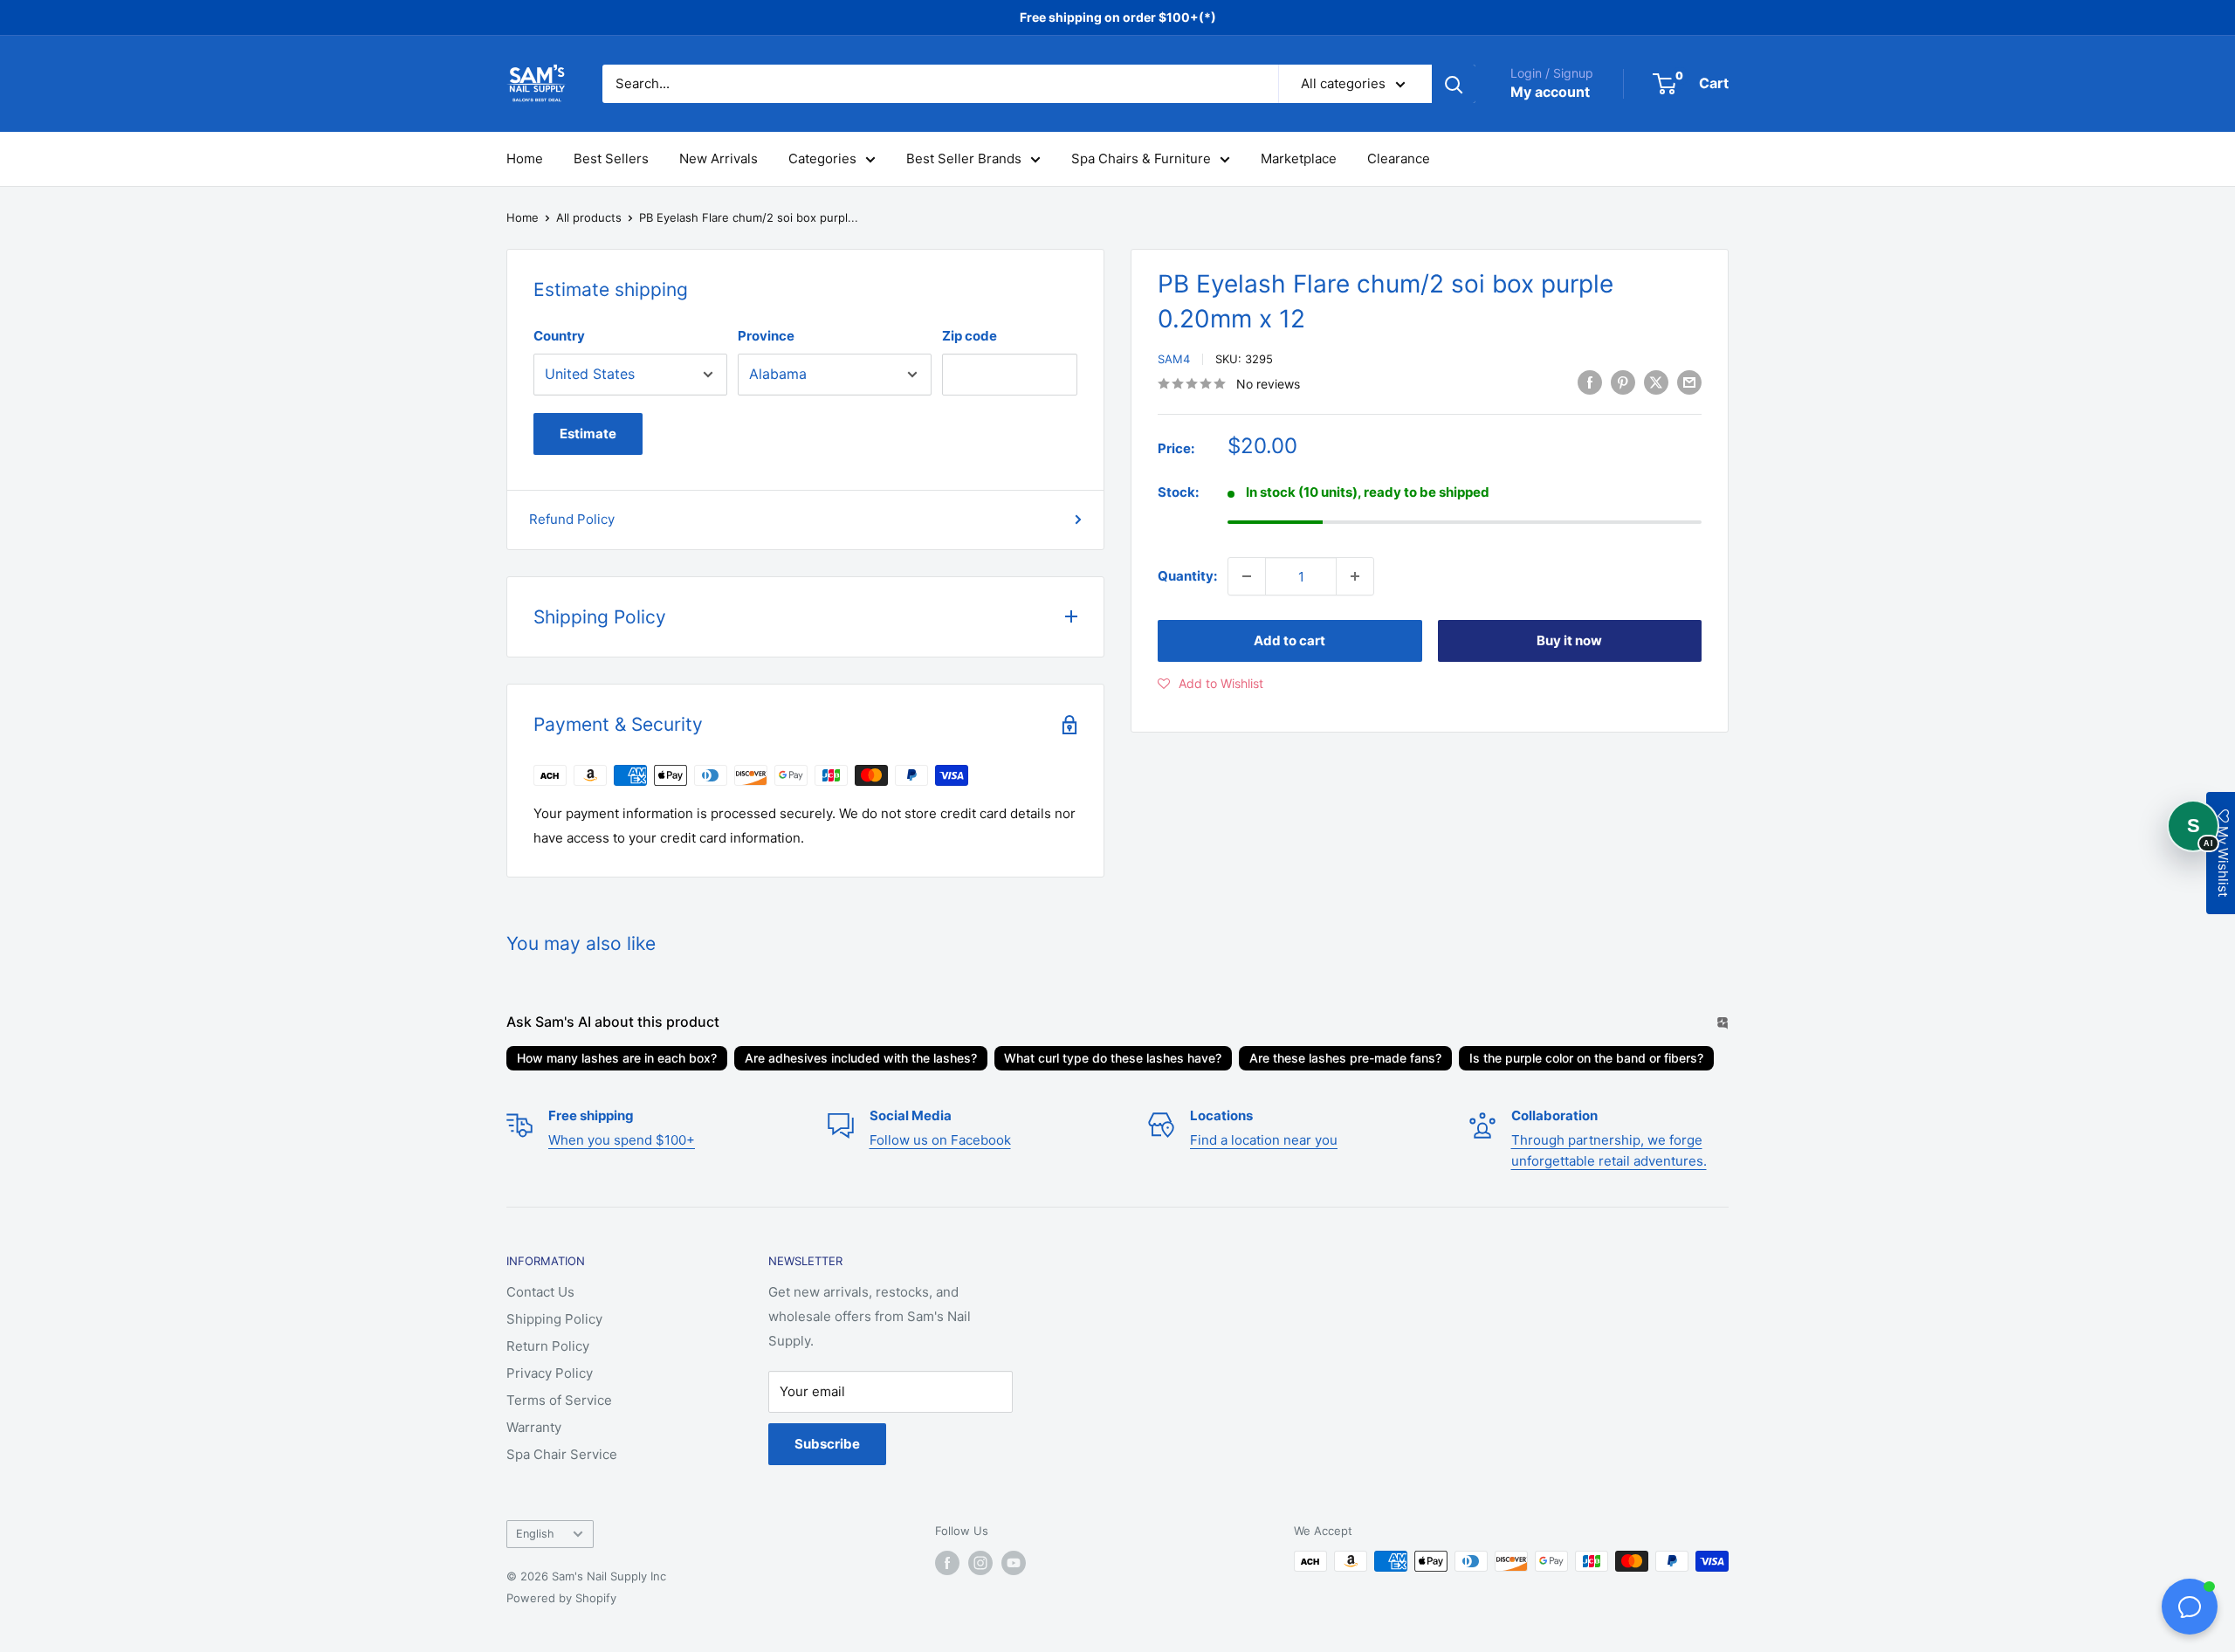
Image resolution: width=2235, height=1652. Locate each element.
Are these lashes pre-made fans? (1345, 1058)
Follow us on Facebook (940, 1140)
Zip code (970, 336)
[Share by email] (1689, 382)
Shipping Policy (554, 1319)
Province (766, 336)
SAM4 (1174, 359)
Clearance (1399, 158)
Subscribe (827, 1444)
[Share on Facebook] (1590, 382)
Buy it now (1569, 640)
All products (589, 217)
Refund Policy (572, 519)
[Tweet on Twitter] (1656, 382)
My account (1550, 92)
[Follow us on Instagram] (980, 1563)
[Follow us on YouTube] (1014, 1563)
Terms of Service (559, 1400)
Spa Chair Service (562, 1454)
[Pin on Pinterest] (1623, 382)
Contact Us (540, 1292)
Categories (822, 158)
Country (559, 336)
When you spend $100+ (622, 1140)
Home (525, 158)
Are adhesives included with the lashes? (861, 1058)
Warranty (534, 1427)
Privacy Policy (550, 1373)
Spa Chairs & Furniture (1141, 158)
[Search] (1454, 84)
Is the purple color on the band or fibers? (1586, 1058)
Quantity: (1187, 576)
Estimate (588, 434)
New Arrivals (719, 158)
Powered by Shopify (561, 1598)
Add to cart (1289, 640)
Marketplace (1299, 158)
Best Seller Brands (964, 158)
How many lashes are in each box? (617, 1058)
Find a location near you (1264, 1140)
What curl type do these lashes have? (1113, 1058)
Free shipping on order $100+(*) (1118, 17)
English (535, 1534)
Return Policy (548, 1346)
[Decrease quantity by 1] (1247, 576)
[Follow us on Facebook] (947, 1563)
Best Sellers (611, 158)
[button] (1210, 684)
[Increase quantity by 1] (1355, 576)
